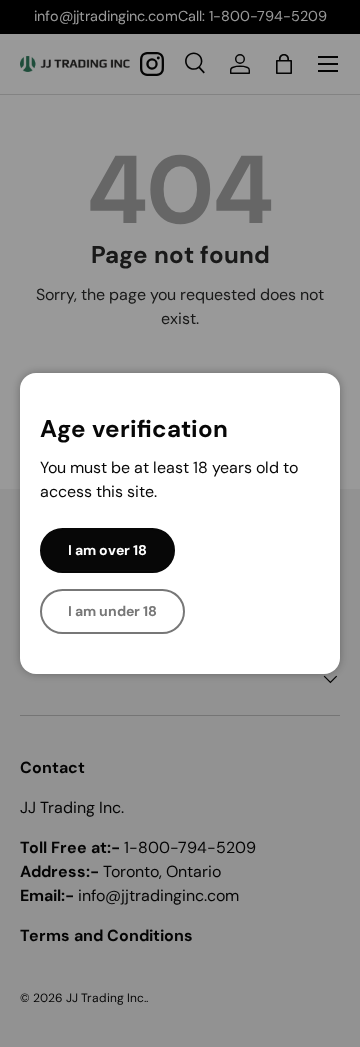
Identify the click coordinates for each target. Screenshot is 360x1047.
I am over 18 (107, 550)
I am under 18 (112, 611)
